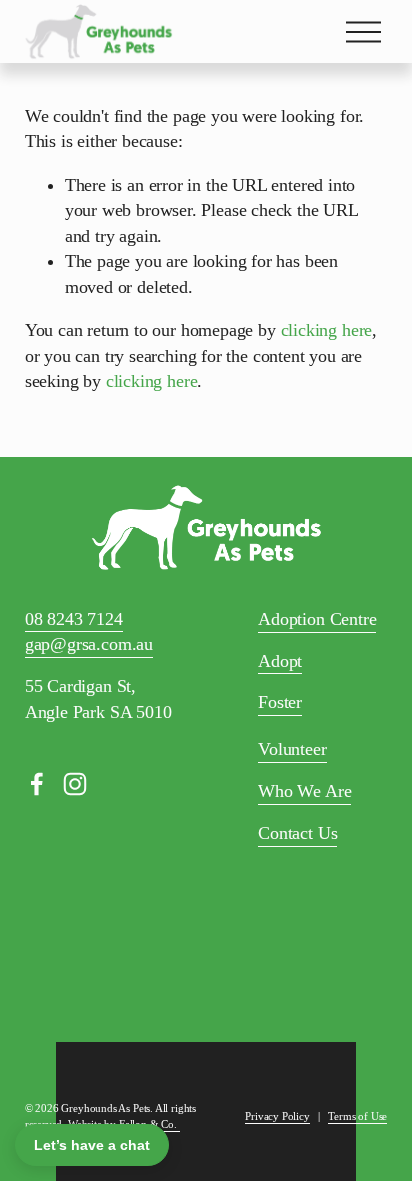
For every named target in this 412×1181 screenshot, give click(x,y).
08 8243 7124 (74, 619)
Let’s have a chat (92, 1145)
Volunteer (292, 749)
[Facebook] (37, 784)
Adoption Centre (317, 619)
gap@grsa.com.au (89, 644)
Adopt (280, 661)
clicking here (327, 330)
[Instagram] (75, 784)
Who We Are (304, 791)
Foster (280, 702)
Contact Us (297, 833)
